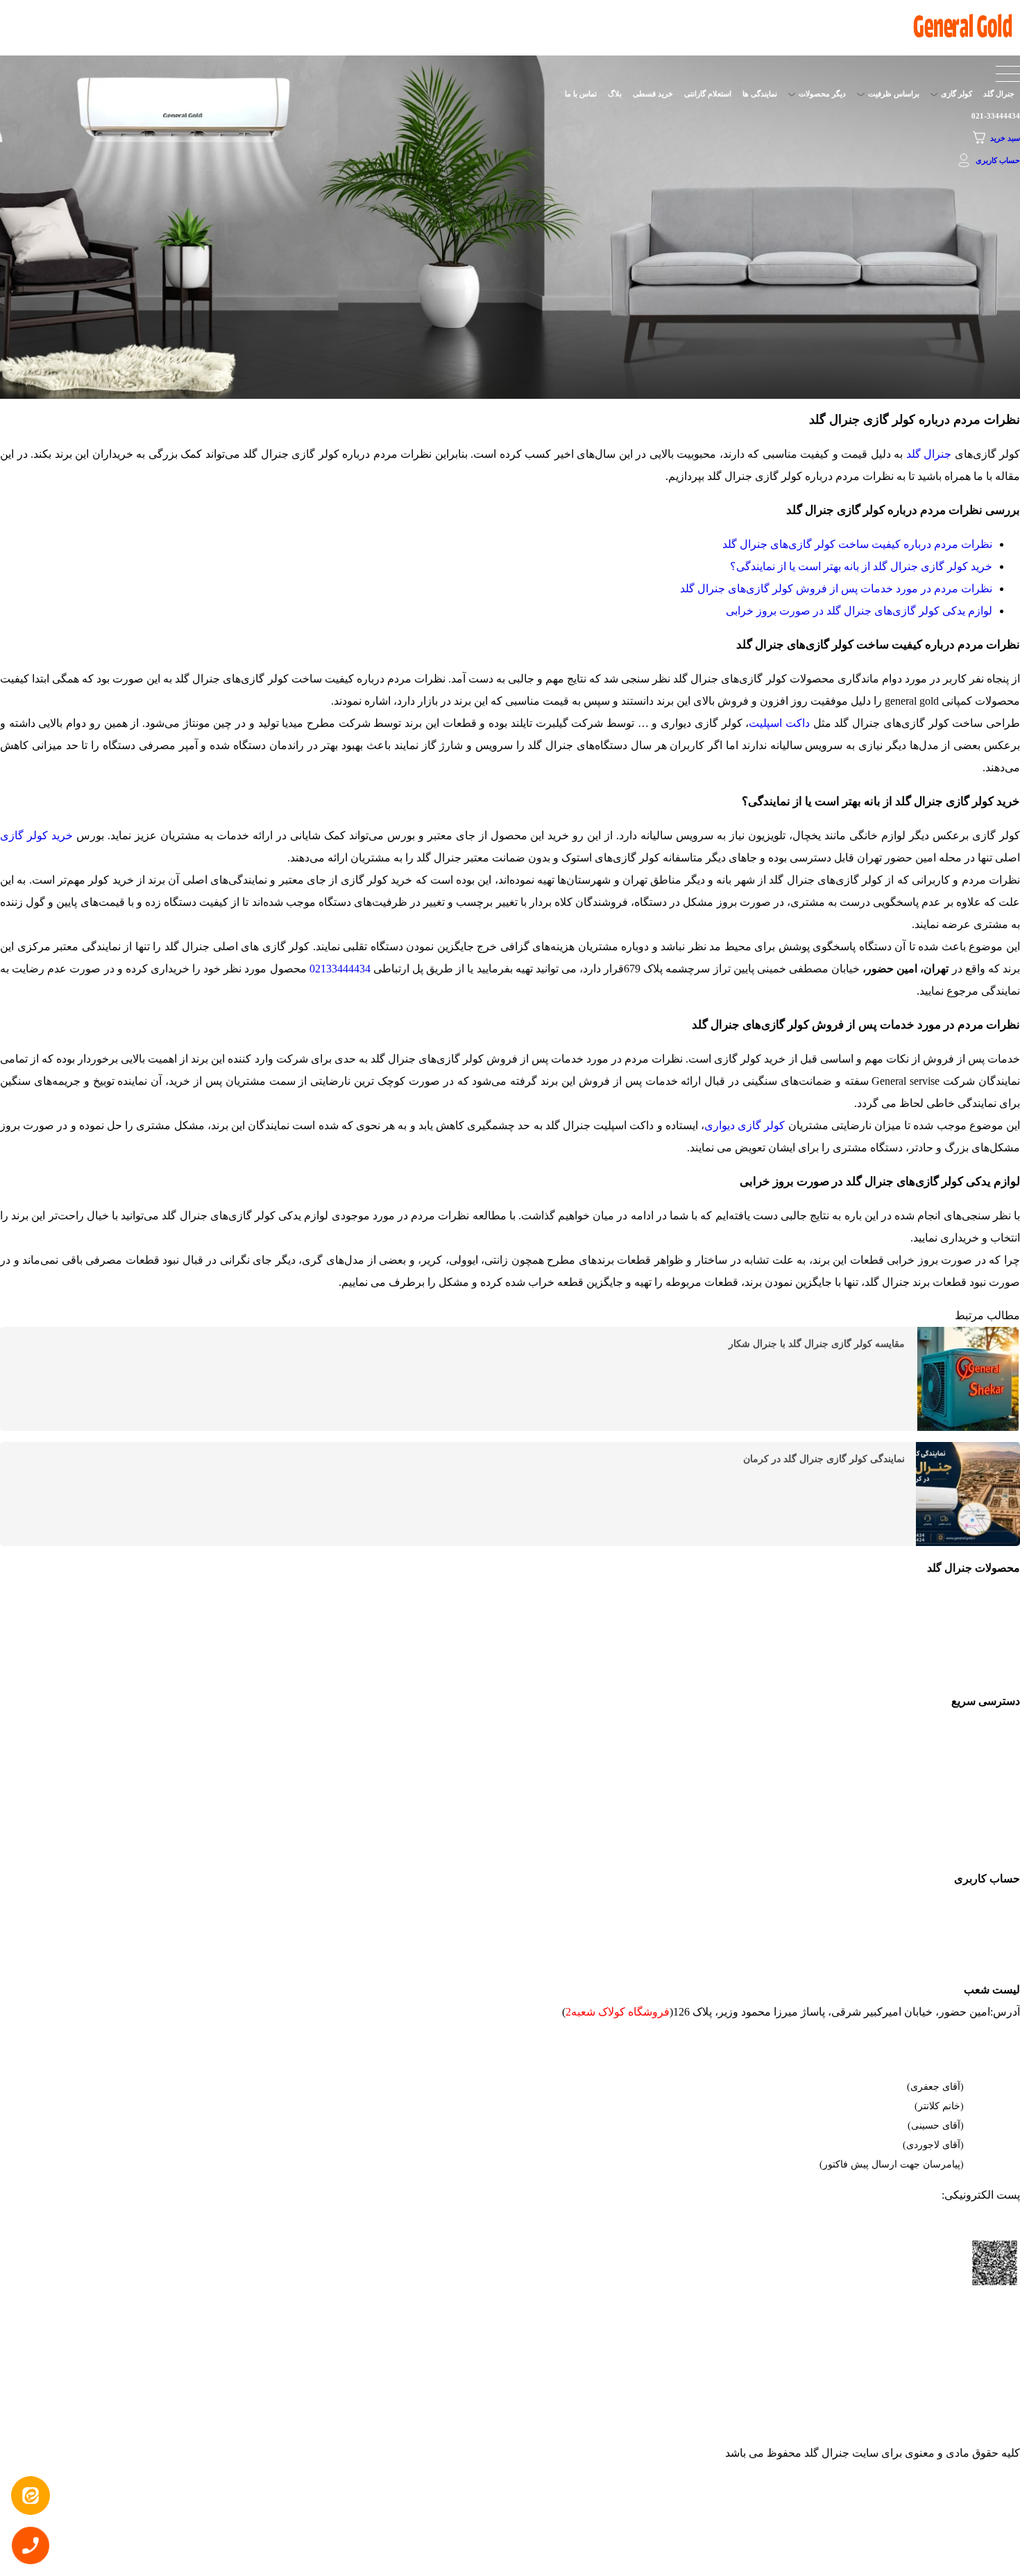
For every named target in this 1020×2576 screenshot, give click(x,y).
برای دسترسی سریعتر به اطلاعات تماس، (926, 2307)
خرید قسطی (653, 94)
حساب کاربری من (978, 1901)
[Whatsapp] (31, 2496)
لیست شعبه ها (980, 2222)
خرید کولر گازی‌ (36, 835)
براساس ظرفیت (894, 94)
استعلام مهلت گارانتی (971, 1790)
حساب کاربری (998, 160)
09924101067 (993, 2145)
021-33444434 (996, 116)
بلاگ (615, 94)
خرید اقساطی (988, 1745)
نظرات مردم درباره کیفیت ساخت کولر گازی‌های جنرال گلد (857, 544)
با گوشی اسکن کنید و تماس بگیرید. (941, 2329)
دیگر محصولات (822, 94)
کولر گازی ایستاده (979, 1590)
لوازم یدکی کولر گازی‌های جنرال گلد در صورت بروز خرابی (859, 611)
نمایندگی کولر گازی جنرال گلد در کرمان (824, 1459)
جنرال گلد (999, 94)
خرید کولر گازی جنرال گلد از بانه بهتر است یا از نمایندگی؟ (861, 566)
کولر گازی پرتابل (982, 1612)
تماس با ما (581, 94)
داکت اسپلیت (779, 723)
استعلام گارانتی (708, 94)
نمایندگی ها (760, 94)
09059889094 (993, 2164)
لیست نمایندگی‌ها (981, 1768)
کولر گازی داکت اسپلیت (965, 1679)
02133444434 (340, 969)
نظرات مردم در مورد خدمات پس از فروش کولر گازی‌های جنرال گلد (836, 589)
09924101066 (993, 2126)
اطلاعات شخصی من (973, 1967)
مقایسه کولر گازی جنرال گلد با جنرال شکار (817, 1344)
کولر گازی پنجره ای (975, 1657)
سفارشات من (988, 1923)
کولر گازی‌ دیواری (745, 1125)
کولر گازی (957, 94)
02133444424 (989, 2056)
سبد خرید (1005, 138)
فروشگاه (999, 1723)
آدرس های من (987, 1945)
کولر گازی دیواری (980, 1634)
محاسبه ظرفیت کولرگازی (960, 1812)
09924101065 (993, 2106)
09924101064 (993, 2087)
